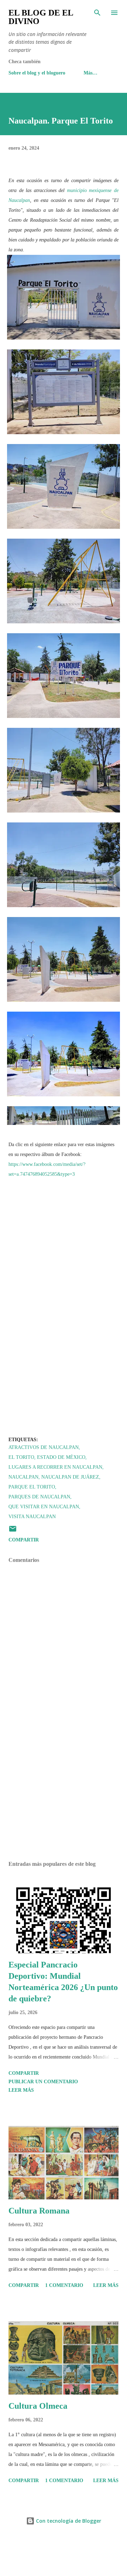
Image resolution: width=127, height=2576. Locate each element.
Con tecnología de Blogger (68, 2521)
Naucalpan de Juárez (70, 1477)
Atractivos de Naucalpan (44, 1447)
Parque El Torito (32, 1487)
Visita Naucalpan (32, 1517)
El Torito (21, 1457)
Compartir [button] (24, 1540)
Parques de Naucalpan (39, 1497)
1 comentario (64, 2285)
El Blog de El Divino (41, 17)
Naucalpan (23, 1477)
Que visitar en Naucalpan (44, 1507)
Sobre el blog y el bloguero (37, 73)
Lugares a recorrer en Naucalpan (55, 1467)
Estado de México (61, 1457)
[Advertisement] (64, 1794)
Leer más (21, 2090)
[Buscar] (97, 13)
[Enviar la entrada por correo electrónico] (13, 1531)
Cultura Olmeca (38, 2406)
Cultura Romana (39, 2211)
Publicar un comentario (43, 2082)
